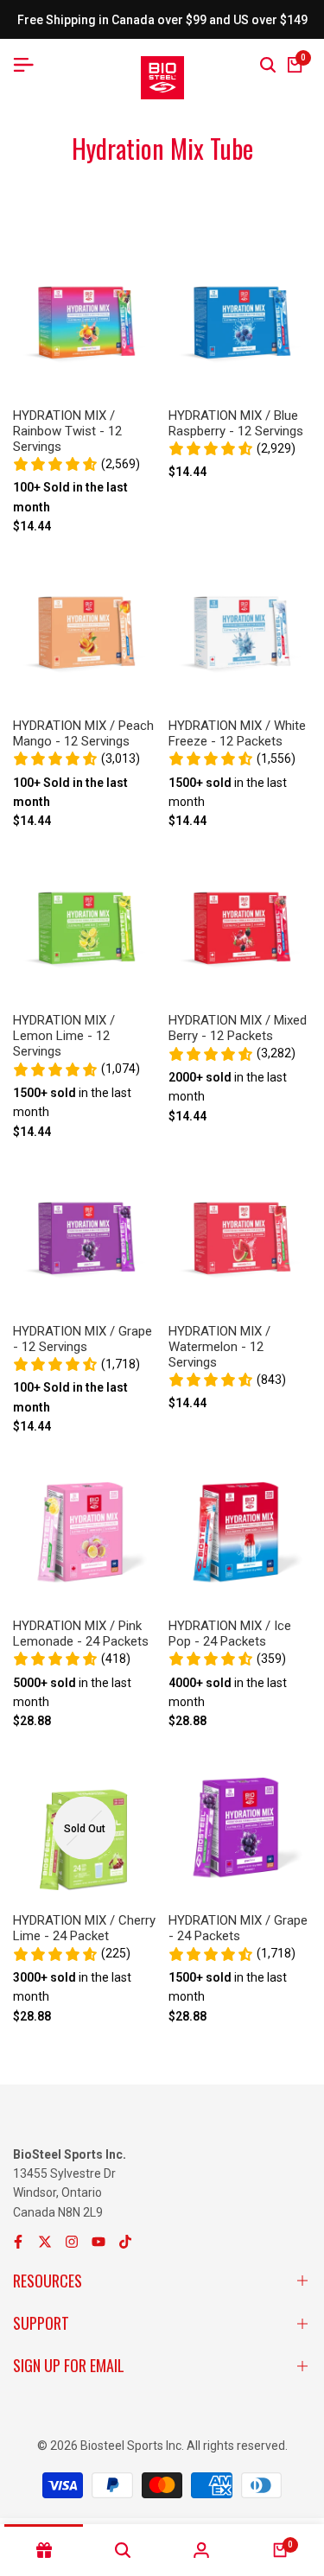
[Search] (268, 65)
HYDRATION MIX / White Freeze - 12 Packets (237, 733)
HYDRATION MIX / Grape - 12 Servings (83, 1339)
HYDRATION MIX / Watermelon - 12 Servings (219, 1347)
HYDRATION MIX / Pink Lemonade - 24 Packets (81, 1634)
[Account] (202, 2550)
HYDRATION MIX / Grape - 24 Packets (238, 1928)
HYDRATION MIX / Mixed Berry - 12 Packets (238, 1028)
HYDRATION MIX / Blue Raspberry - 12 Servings (236, 423)
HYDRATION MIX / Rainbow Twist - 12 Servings (67, 431)
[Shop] (44, 2550)
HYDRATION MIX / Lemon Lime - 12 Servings (64, 1036)
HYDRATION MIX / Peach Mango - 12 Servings (83, 733)
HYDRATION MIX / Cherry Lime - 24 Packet (84, 1928)
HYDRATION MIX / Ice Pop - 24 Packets (230, 1634)
